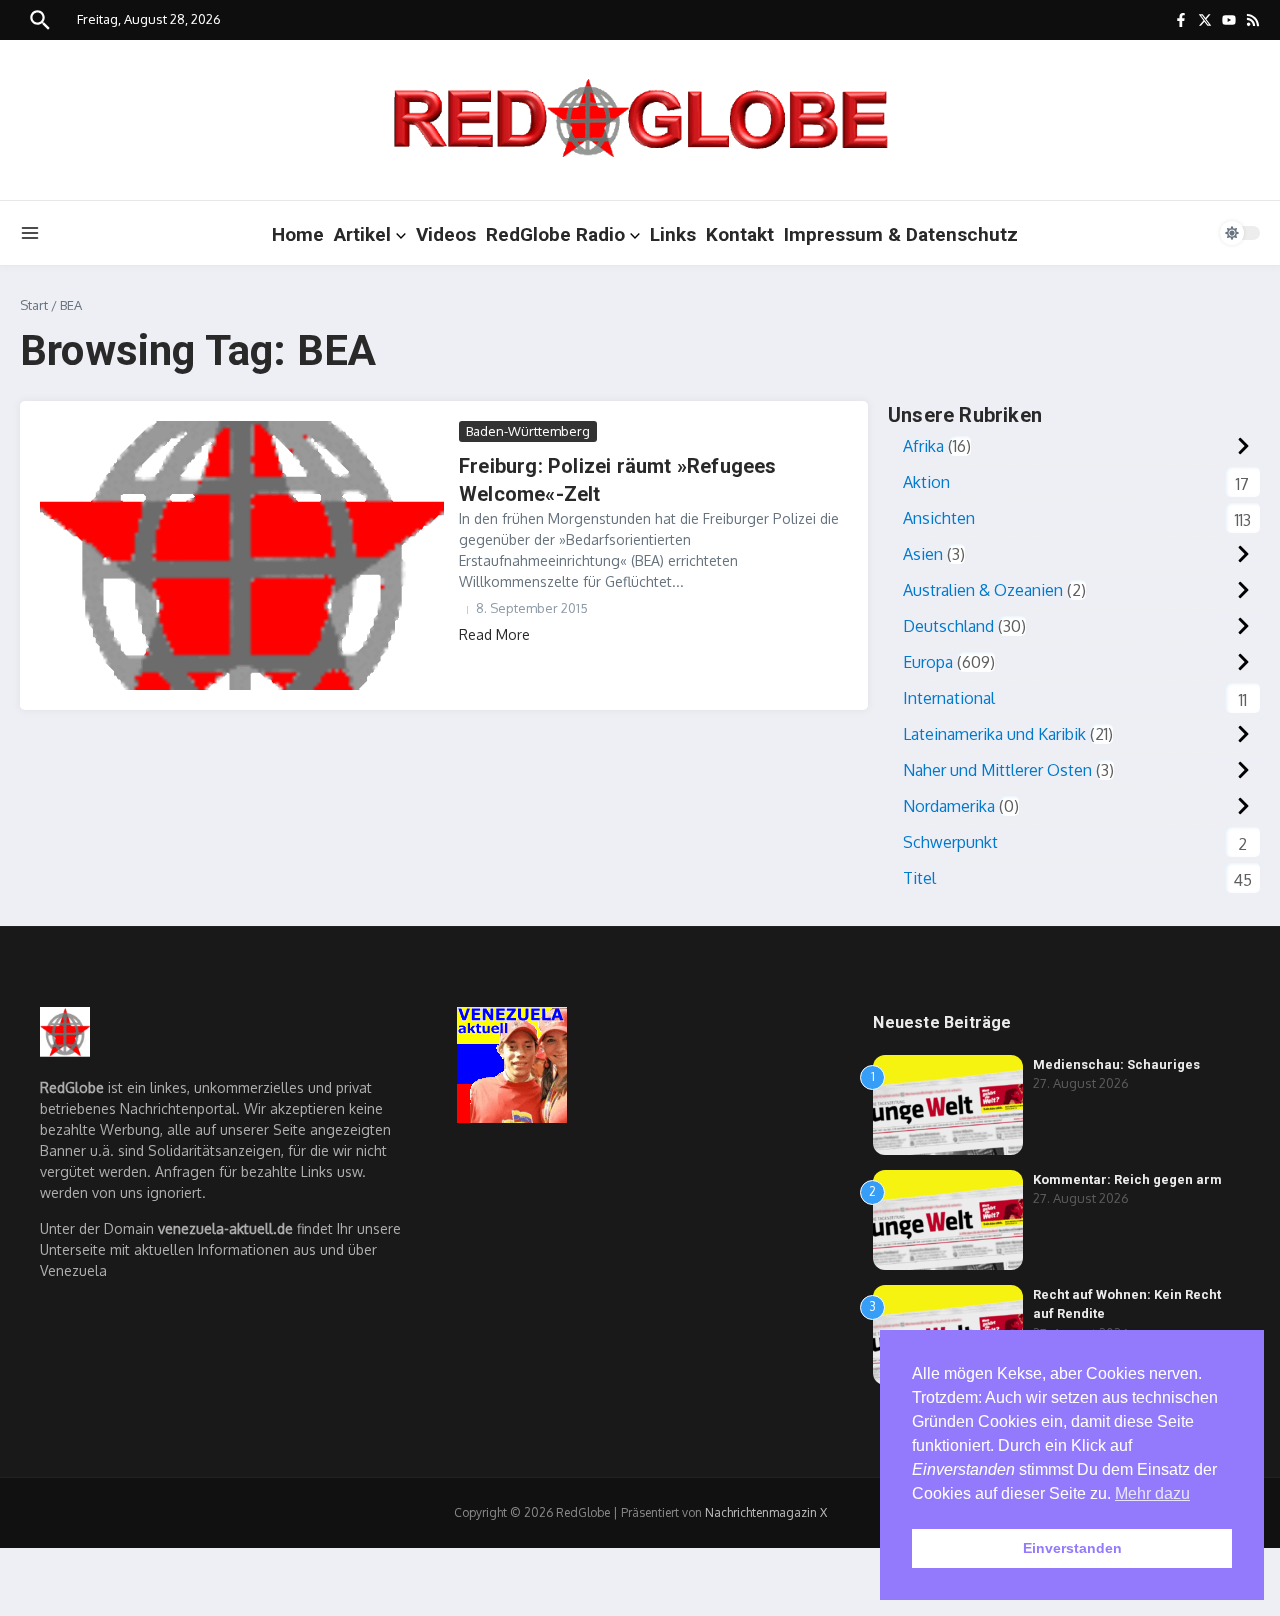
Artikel (362, 234)
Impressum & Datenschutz (901, 234)
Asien (923, 554)
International (949, 698)
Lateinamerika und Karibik (994, 734)
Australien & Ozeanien (983, 590)
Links (673, 234)
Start (34, 305)
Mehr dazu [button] (1152, 1493)
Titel (919, 878)
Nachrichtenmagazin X (766, 1512)
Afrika (923, 446)
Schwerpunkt (950, 842)
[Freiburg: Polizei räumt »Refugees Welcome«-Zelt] (242, 555)
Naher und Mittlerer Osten (997, 770)
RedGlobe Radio (555, 234)
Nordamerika (949, 806)
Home (298, 234)
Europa (928, 662)
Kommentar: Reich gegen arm (1127, 1179)
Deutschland (948, 626)
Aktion (926, 482)
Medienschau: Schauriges (1116, 1064)
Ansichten (939, 518)
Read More (494, 634)
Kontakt (740, 234)
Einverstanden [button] (1072, 1548)
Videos (446, 234)
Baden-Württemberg (528, 431)
